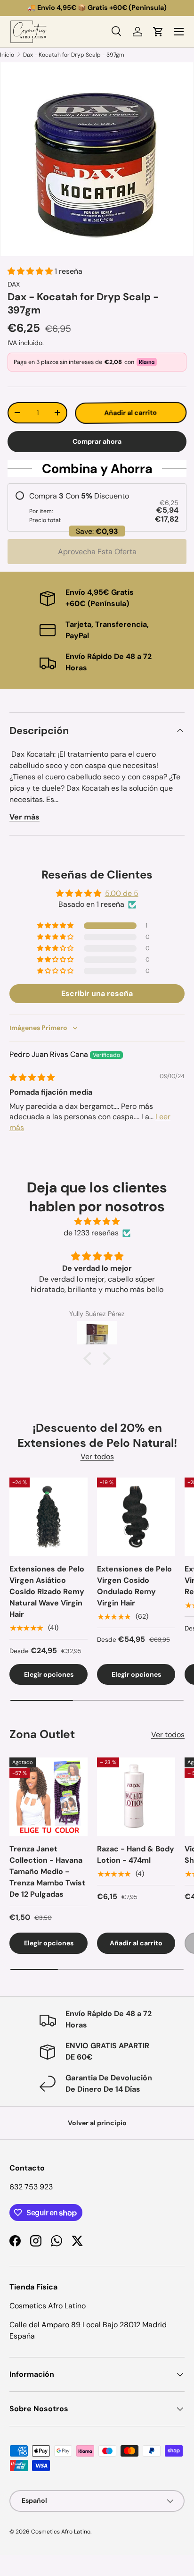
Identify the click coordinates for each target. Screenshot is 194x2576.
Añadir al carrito (130, 413)
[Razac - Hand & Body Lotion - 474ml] (136, 1797)
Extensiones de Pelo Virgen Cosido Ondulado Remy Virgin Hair (134, 1586)
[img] (32, 1077)
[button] (158, 32)
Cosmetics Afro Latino (61, 2532)
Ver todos (97, 1457)
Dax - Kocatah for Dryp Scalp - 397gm (74, 55)
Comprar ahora (97, 441)
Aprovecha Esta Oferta (97, 552)
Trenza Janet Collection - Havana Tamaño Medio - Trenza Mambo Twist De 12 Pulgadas (47, 1871)
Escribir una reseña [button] (97, 993)
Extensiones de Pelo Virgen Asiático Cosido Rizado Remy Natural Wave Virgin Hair (47, 1592)
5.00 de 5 (122, 893)
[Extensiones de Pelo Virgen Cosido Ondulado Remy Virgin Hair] (136, 1517)
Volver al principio (97, 2123)
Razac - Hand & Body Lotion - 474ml (136, 1854)
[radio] (97, 507)
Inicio (7, 55)
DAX (14, 284)
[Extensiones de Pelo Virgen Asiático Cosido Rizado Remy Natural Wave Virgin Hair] (48, 1517)
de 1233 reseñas (91, 1233)
